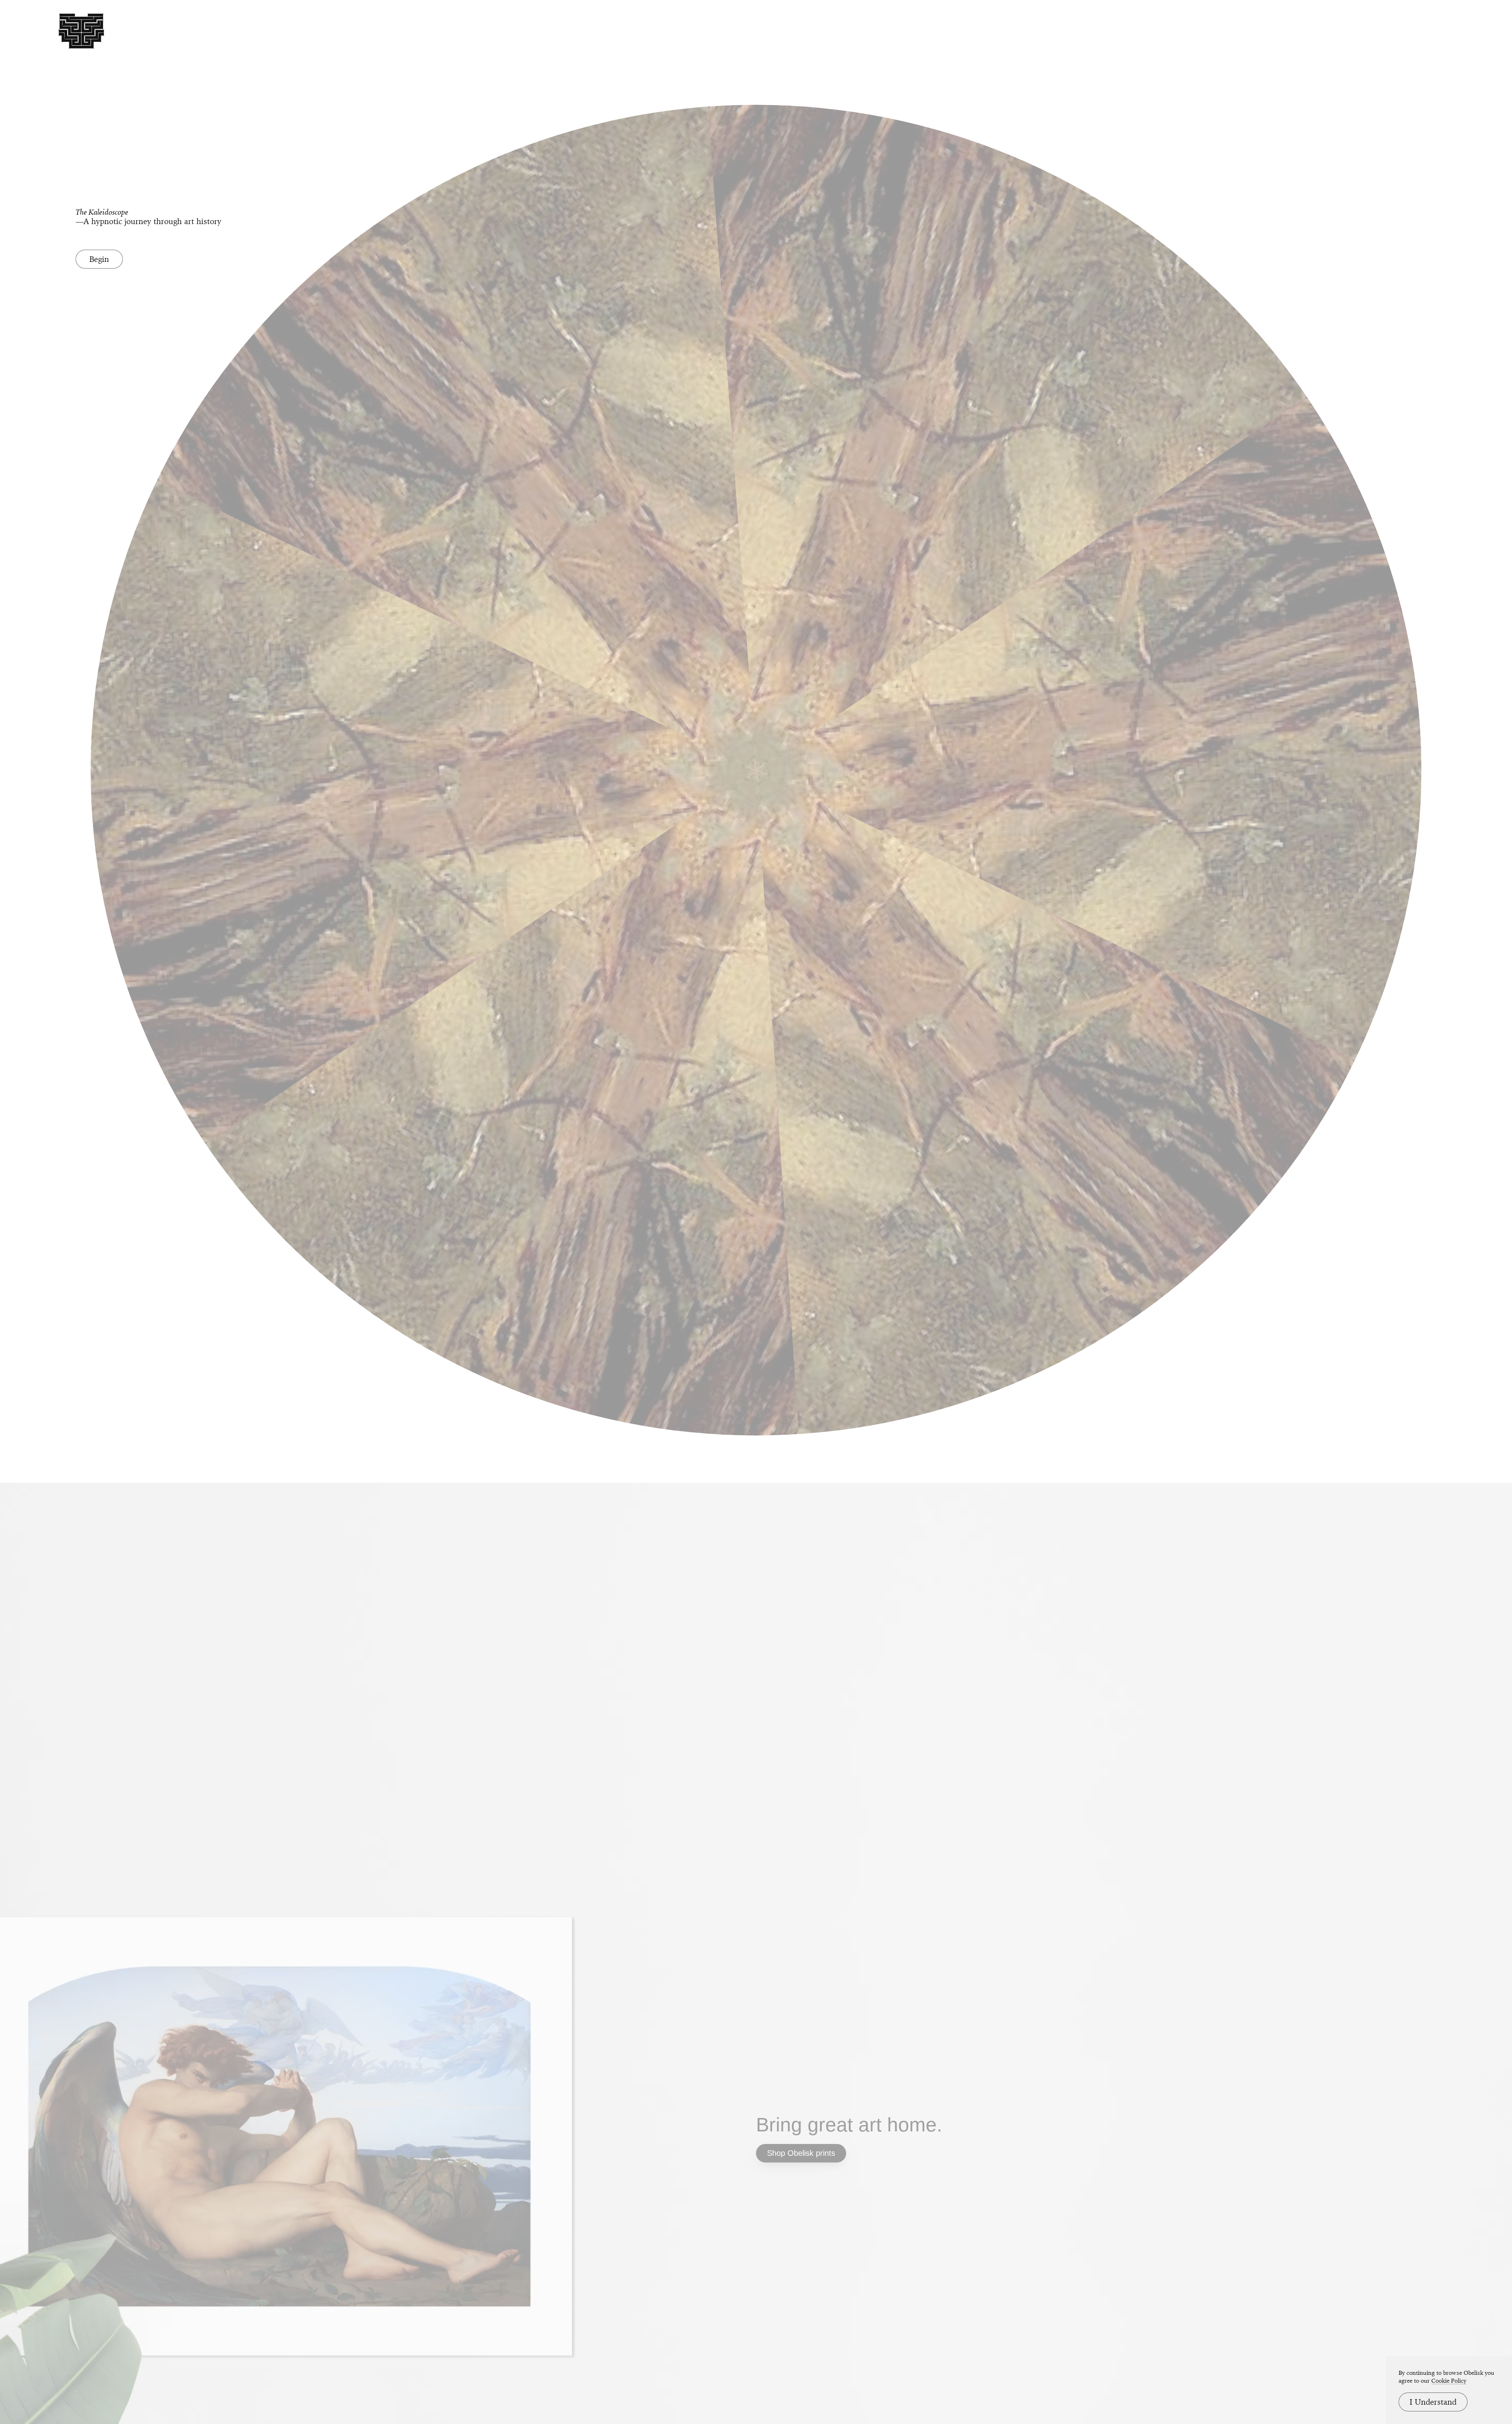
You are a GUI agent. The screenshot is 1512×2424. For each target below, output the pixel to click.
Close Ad (1457, 1471)
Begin (99, 259)
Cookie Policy (1449, 2381)
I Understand (1433, 2402)
